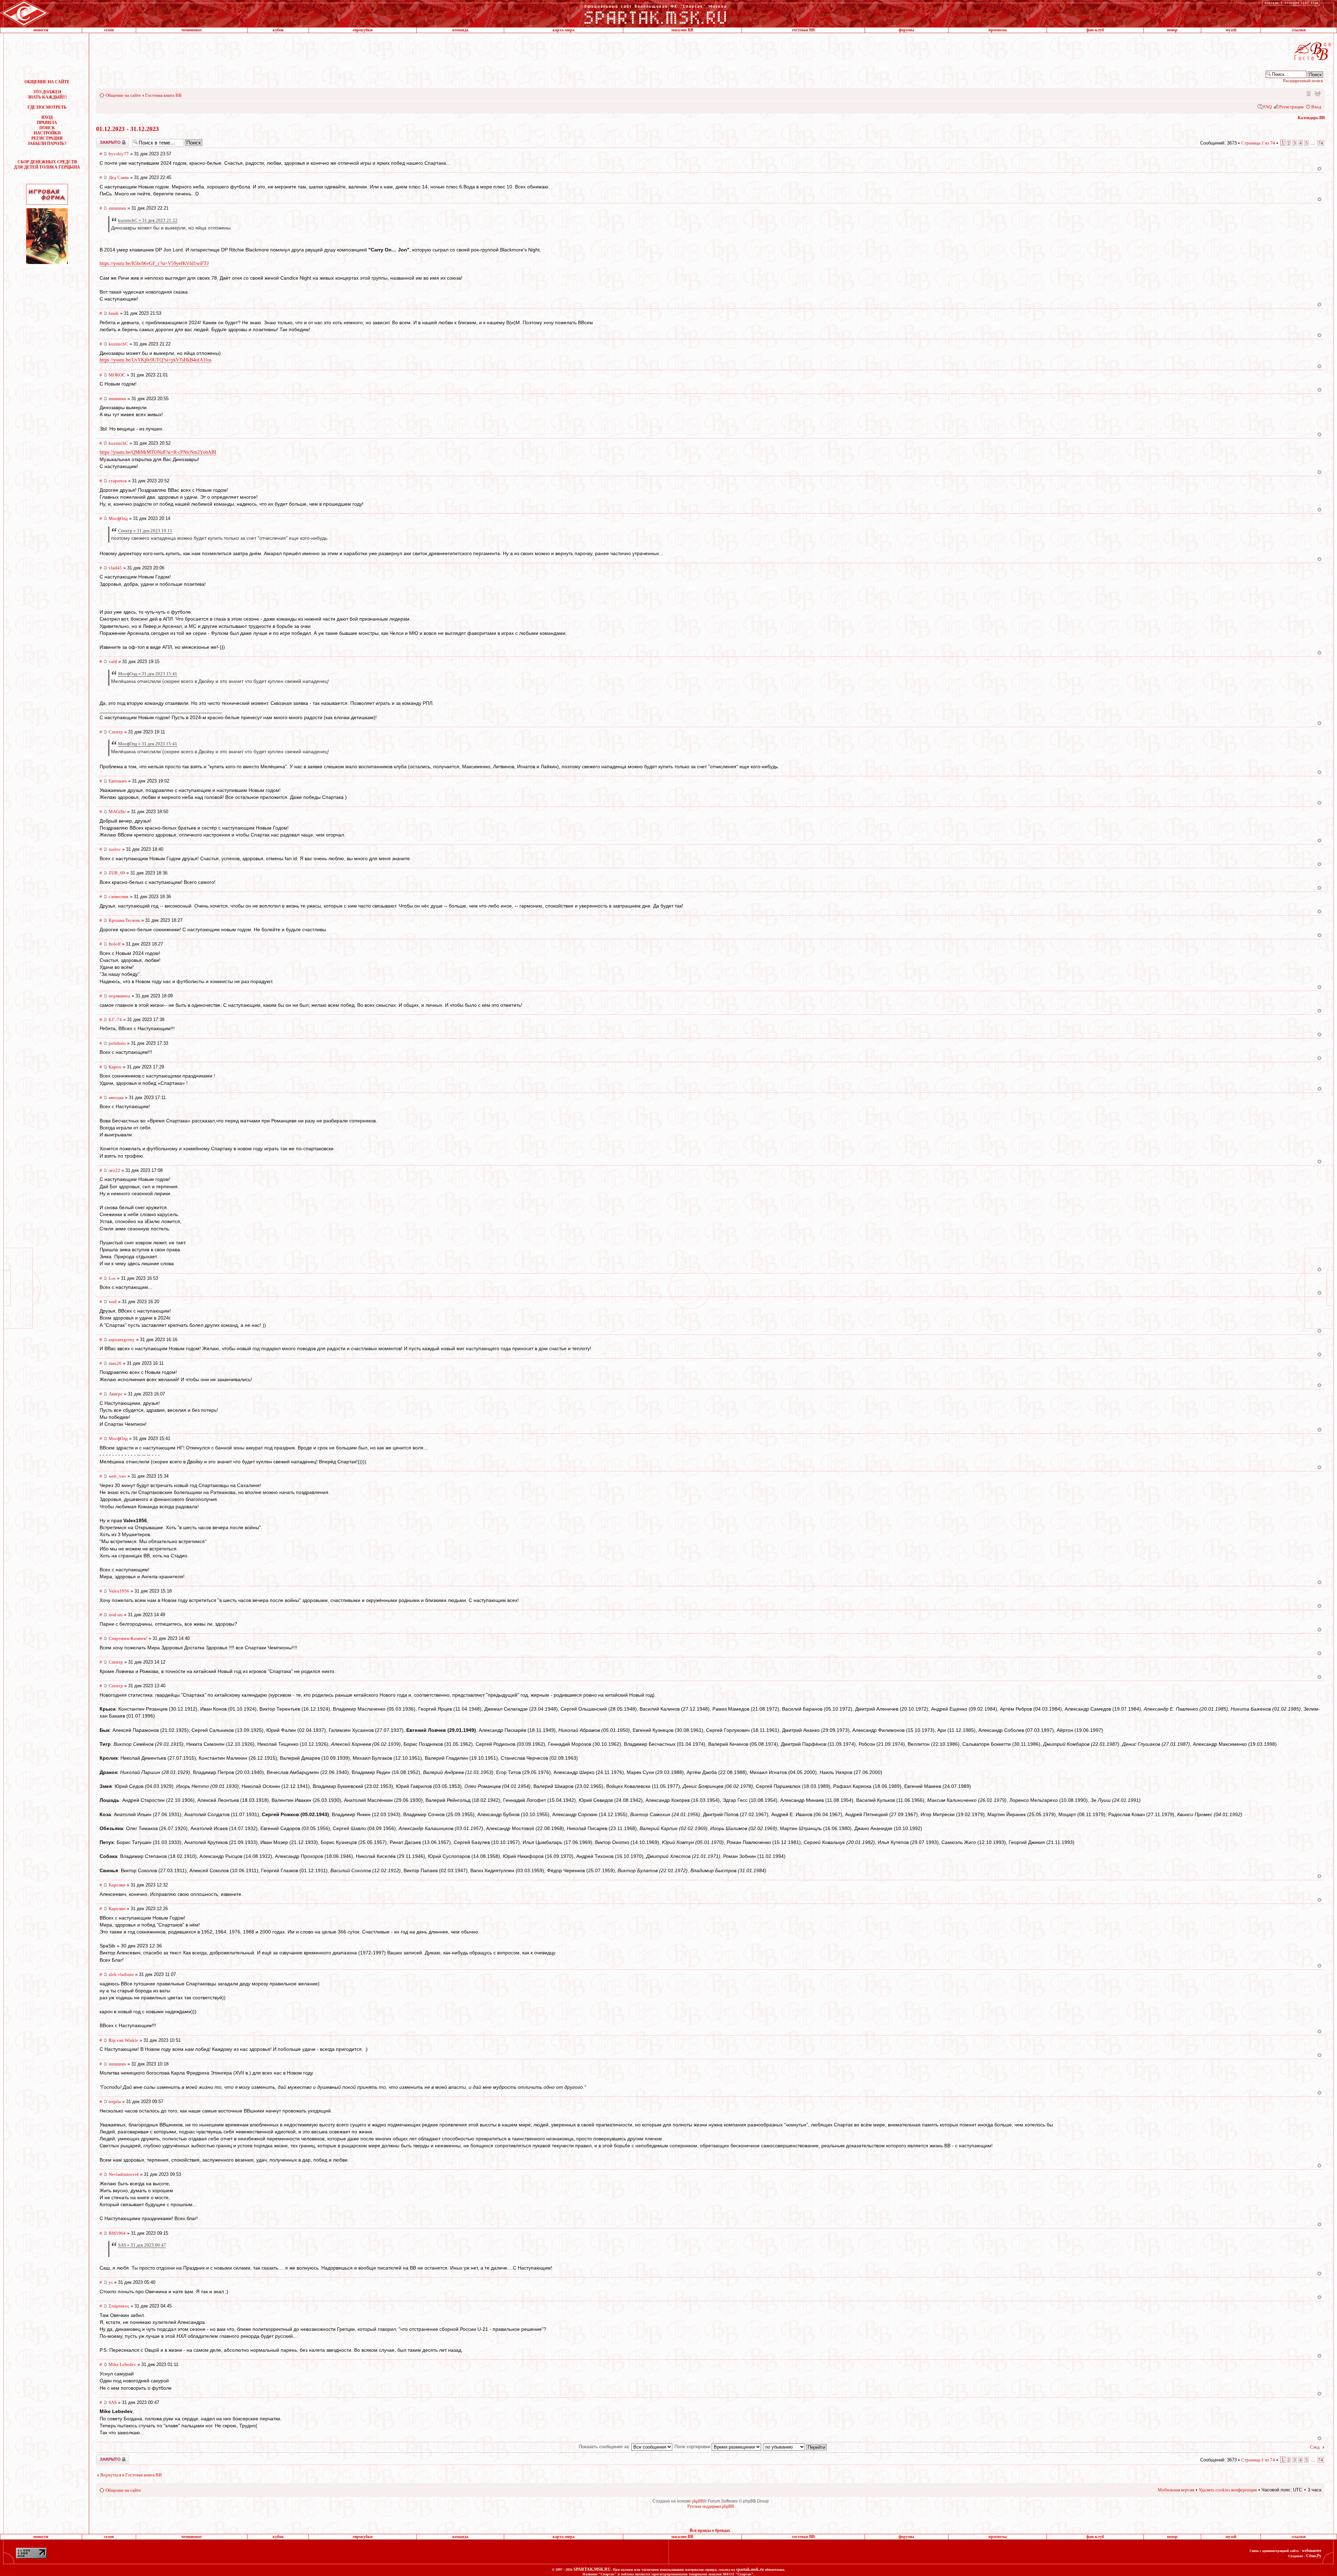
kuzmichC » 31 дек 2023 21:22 (148, 220)
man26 (115, 1363)
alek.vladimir (121, 1974)
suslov (115, 849)
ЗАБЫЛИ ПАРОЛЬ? (47, 143)
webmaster (1312, 2551)
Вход (1316, 107)
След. (1315, 2447)
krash (114, 313)
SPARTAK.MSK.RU (592, 2569)
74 (1321, 143)
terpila (115, 2102)
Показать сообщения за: (605, 2447)
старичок (118, 481)
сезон (109, 30)
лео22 (114, 1170)
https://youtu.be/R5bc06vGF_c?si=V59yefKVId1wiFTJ (154, 263)
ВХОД (47, 117)
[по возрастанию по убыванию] (795, 2447)
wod (113, 1302)
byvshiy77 (119, 154)
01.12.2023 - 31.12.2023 (127, 129)
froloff (115, 944)
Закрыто (103, 140)
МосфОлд (118, 518)
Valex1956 (119, 1591)
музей (1231, 30)
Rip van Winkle (123, 2040)
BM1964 (117, 2233)
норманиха (119, 996)
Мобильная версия (1308, 93)
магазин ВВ (682, 30)
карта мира (564, 30)
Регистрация (1291, 107)
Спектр (116, 732)
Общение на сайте (123, 95)
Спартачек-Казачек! (128, 1638)
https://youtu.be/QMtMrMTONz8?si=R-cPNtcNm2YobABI (158, 452)
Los (112, 1278)
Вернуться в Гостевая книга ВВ (131, 2475)
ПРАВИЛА (47, 123)
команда (460, 30)
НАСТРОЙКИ (47, 133)
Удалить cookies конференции (1228, 2490)
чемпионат (192, 30)
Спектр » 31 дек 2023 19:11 (145, 531)
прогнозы (998, 30)
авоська (116, 1098)
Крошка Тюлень (124, 920)
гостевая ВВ (803, 30)
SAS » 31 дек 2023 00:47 (142, 2245)
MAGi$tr (117, 812)
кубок (278, 30)
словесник (119, 897)
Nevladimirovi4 (124, 2174)
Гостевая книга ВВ (163, 95)
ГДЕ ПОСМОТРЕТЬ (47, 107)
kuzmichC (118, 344)
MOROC (117, 375)
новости (41, 30)
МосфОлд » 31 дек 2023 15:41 (148, 674)
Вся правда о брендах (710, 2530)
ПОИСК (47, 128)
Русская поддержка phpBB (711, 2506)
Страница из (1258, 143)
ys (111, 2282)
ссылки (1299, 30)
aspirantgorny (122, 1340)
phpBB (698, 2501)
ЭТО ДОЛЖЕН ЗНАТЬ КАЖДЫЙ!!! (47, 95)
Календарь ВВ (1311, 118)
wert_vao (117, 1476)
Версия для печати (1318, 93)
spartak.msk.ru (750, 2569)
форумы (906, 30)
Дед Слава (119, 177)
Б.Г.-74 (115, 1019)
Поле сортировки (693, 2447)
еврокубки (363, 30)
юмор (1172, 30)
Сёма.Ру (1314, 2556)
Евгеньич (118, 781)
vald (113, 661)
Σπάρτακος (119, 2306)
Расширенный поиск (1303, 81)
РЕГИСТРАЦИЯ (47, 138)
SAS (113, 2402)
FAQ (1267, 107)
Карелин (117, 1885)
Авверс (116, 1394)
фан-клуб (1095, 30)
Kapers (115, 1067)
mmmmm (117, 208)
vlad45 (115, 568)
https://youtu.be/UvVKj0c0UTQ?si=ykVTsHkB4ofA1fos (155, 360)
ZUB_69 (117, 873)
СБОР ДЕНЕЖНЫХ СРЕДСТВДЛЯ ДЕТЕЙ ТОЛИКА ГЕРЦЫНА (47, 165)
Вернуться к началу (1319, 169)
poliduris (117, 1043)
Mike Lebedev (122, 2364)
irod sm (116, 1615)
